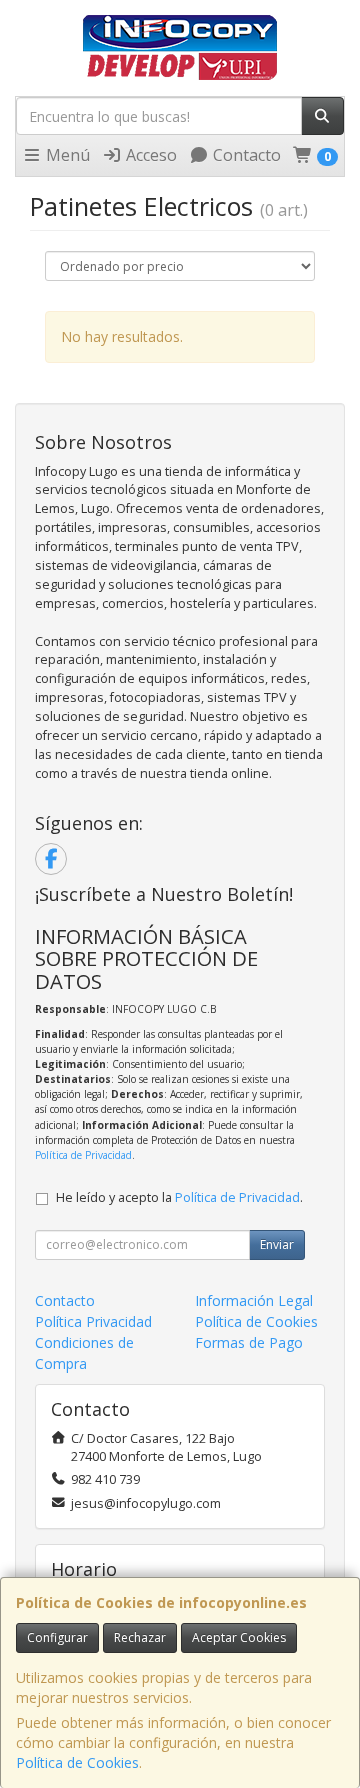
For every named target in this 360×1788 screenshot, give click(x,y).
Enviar (277, 1244)
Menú (66, 155)
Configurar (57, 1637)
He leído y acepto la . (179, 1197)
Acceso (149, 155)
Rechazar (140, 1637)
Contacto (245, 155)
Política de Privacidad (83, 1155)
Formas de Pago (249, 1342)
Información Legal (254, 1300)
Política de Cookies (77, 1762)
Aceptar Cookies (239, 1637)
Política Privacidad (93, 1321)
